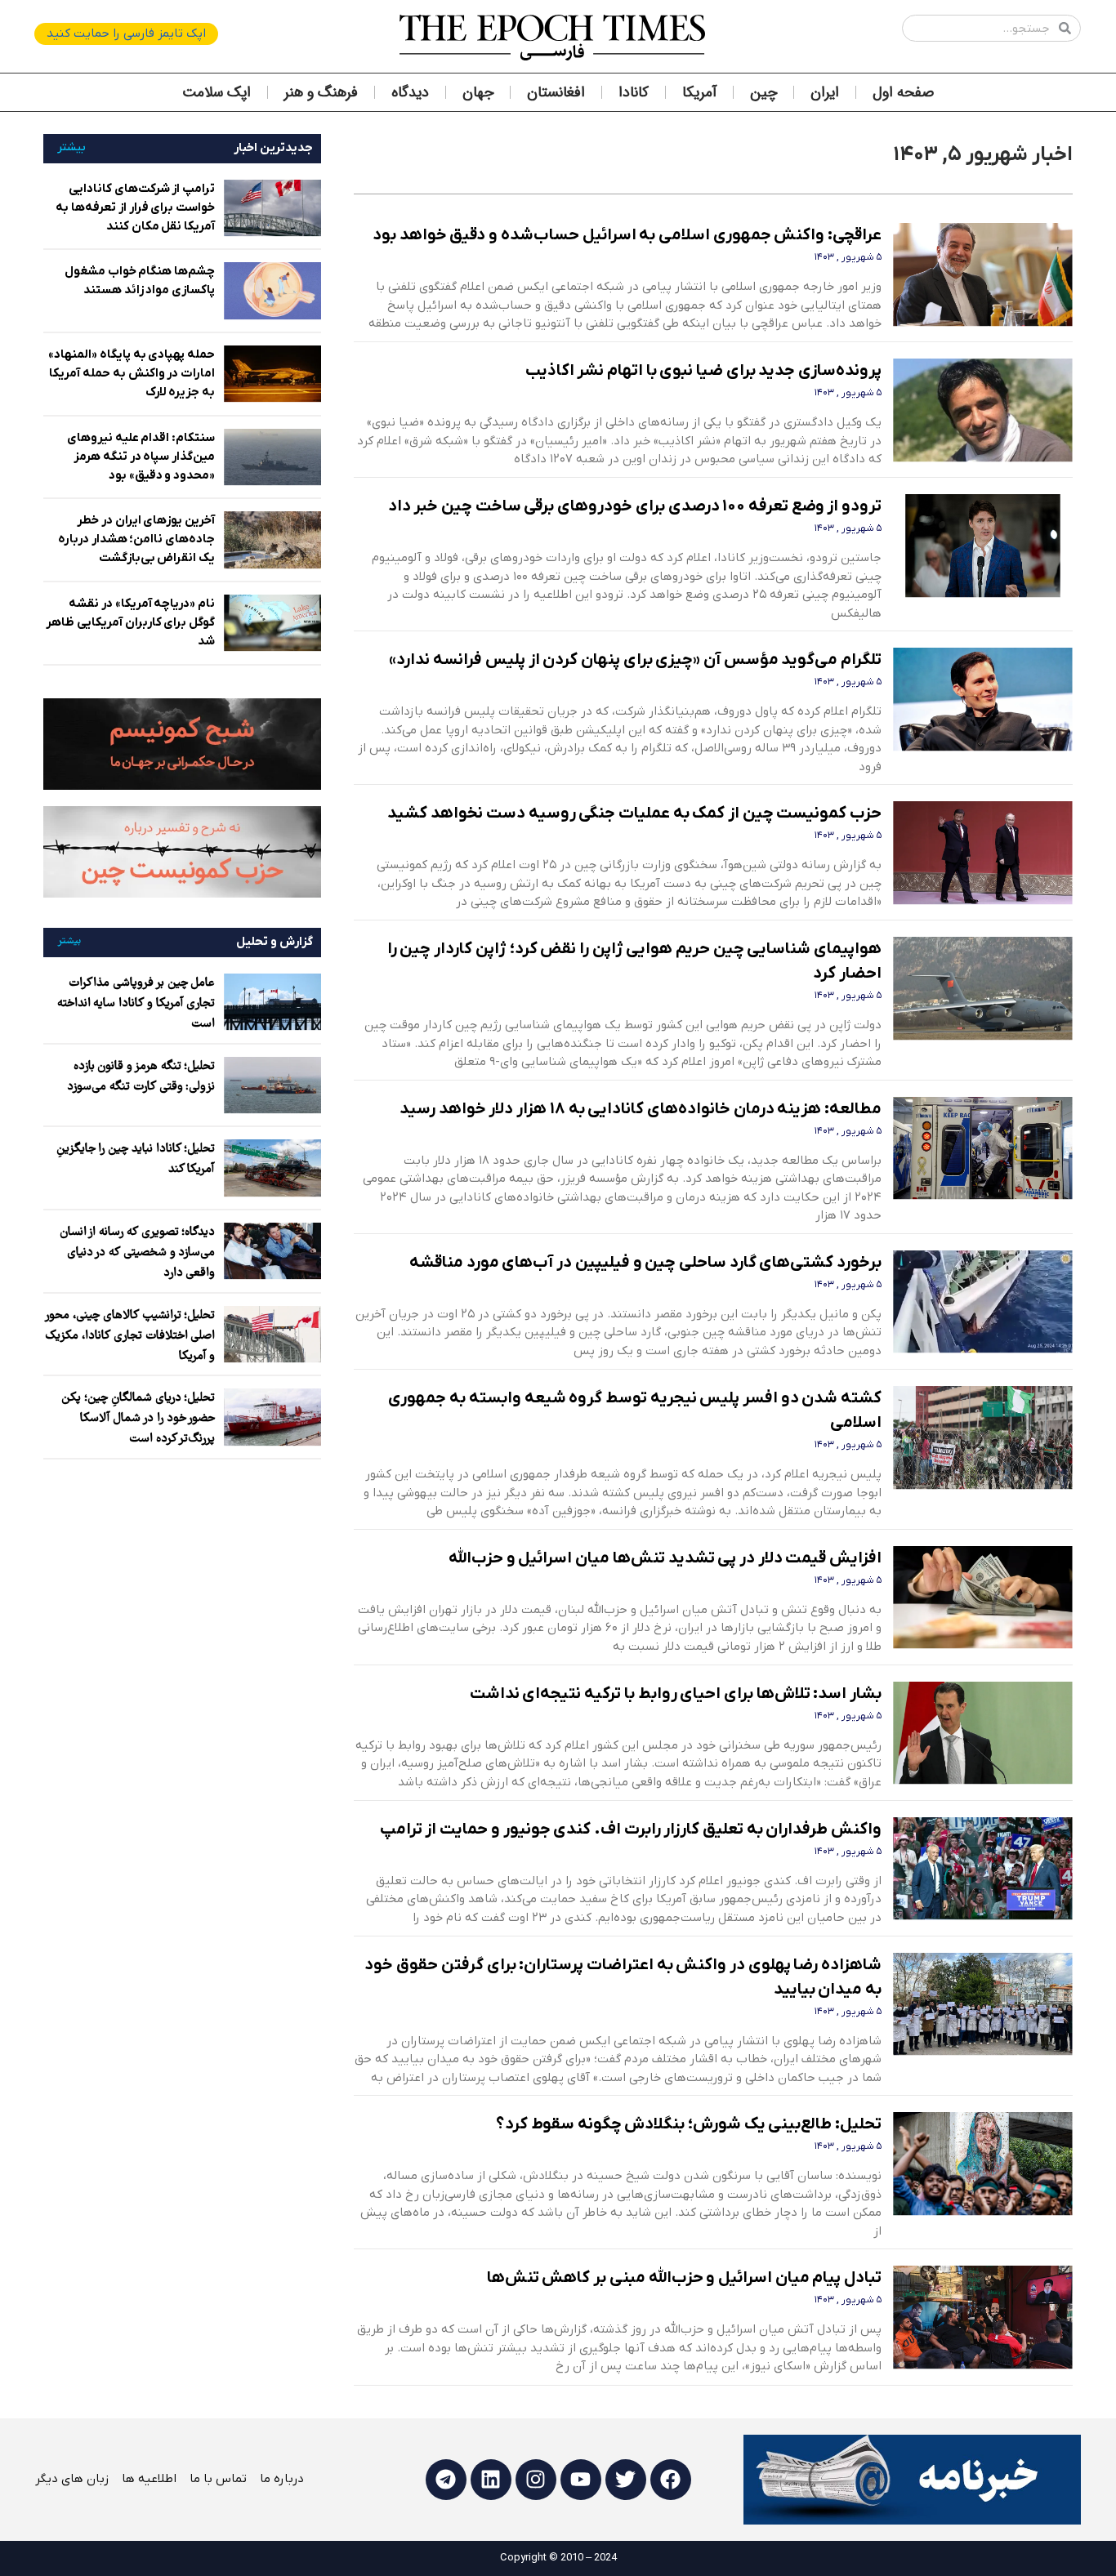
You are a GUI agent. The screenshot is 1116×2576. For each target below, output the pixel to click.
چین (763, 92)
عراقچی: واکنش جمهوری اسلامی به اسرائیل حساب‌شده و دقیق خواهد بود (627, 235)
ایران (825, 92)
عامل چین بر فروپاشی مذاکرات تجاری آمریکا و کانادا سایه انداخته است (136, 1004)
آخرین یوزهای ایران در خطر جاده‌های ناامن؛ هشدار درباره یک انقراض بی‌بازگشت (136, 539)
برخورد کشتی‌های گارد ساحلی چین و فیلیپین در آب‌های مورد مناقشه (645, 1263)
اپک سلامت (217, 92)
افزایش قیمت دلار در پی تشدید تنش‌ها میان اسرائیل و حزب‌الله (665, 1558)
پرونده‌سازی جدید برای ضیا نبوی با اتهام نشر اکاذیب (704, 371)
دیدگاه (410, 92)
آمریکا (699, 92)
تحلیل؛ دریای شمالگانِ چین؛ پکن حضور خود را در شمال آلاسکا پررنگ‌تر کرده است (138, 1419)
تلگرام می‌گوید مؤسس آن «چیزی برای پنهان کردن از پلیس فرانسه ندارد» (635, 660)
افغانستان (556, 92)
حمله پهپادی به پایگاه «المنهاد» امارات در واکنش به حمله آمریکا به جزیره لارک (132, 373)
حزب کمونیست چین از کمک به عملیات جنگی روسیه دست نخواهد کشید (634, 813)
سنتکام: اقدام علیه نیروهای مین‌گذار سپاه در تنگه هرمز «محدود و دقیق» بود (141, 457)
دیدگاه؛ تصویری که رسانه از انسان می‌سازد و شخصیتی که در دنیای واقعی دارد (138, 1253)
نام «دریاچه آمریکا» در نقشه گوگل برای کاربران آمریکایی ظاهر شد (130, 622)
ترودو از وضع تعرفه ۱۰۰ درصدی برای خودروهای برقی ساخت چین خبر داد (635, 506)
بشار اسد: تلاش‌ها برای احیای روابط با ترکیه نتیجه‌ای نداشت (676, 1694)
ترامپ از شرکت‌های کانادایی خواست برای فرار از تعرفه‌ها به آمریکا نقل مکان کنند (135, 207)
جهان (478, 92)
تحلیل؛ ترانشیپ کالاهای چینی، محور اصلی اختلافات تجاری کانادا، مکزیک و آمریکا (130, 1336)
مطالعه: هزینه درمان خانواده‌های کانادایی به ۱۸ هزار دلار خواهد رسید (641, 1109)
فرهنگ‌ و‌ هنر (321, 92)
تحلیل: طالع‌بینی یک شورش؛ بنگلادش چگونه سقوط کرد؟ (689, 2124)
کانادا (634, 92)
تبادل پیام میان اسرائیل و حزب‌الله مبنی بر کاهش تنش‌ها (684, 2278)
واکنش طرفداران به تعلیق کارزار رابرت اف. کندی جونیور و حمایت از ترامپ (631, 1829)
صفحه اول (903, 92)
